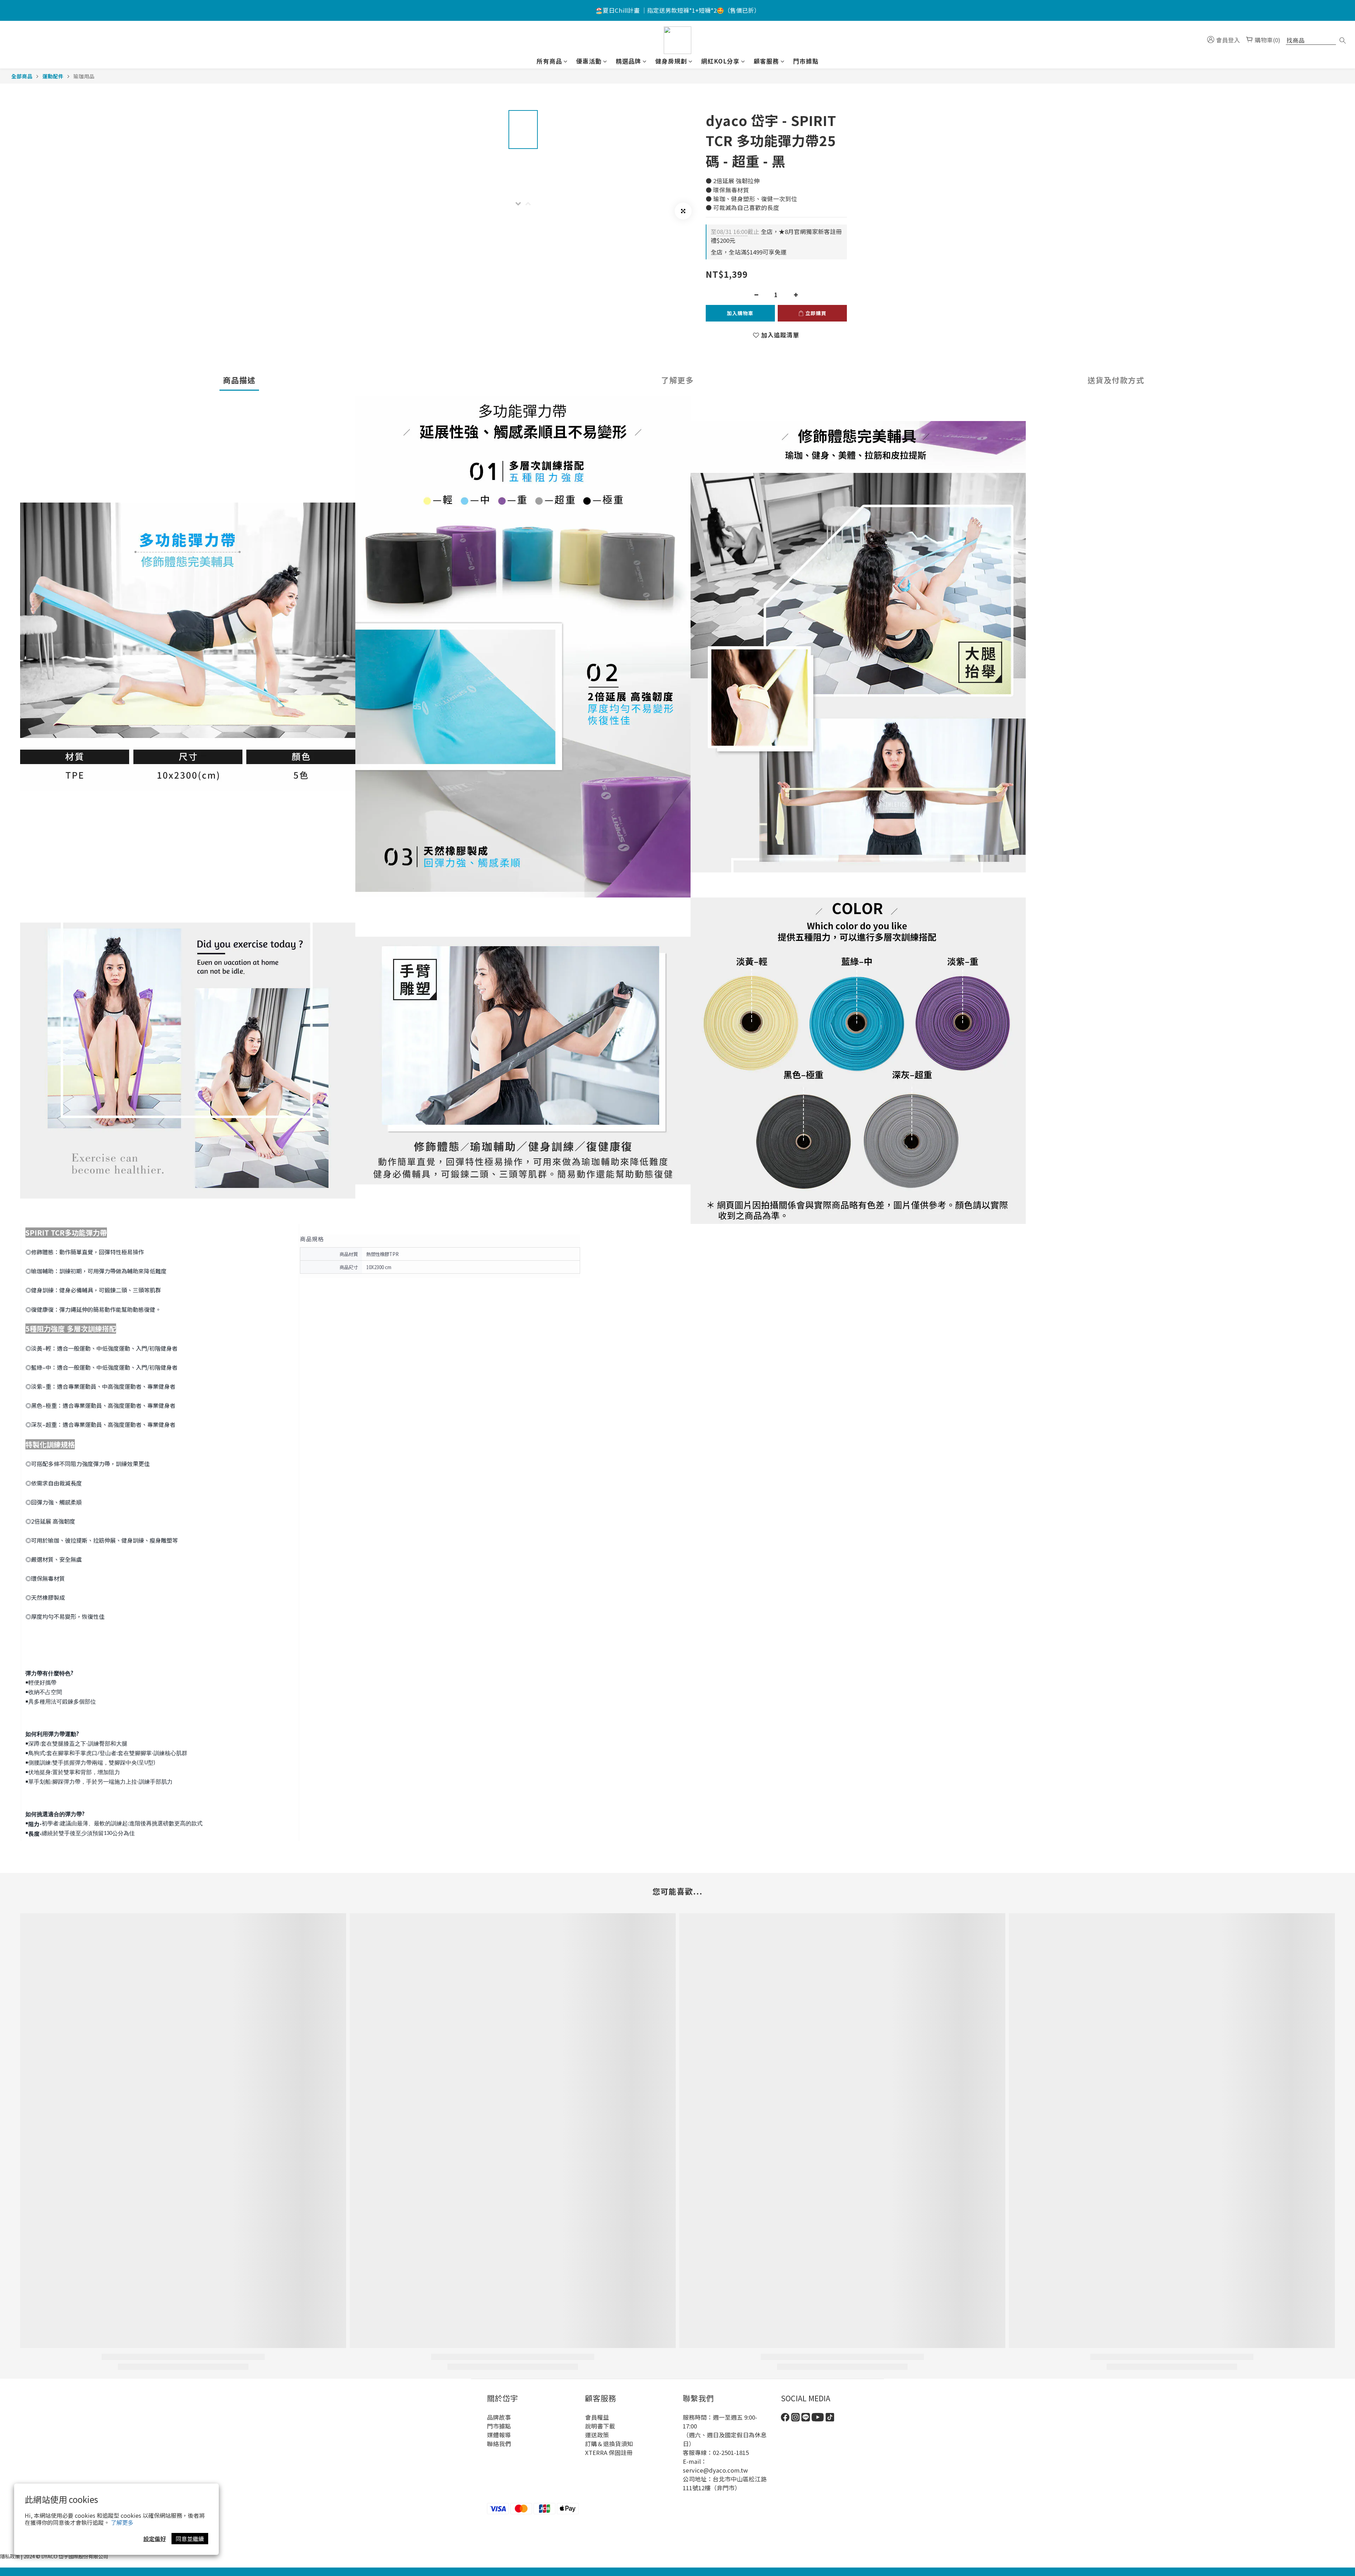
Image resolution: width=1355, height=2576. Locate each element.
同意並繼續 (190, 2539)
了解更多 (122, 2522)
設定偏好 (155, 2539)
